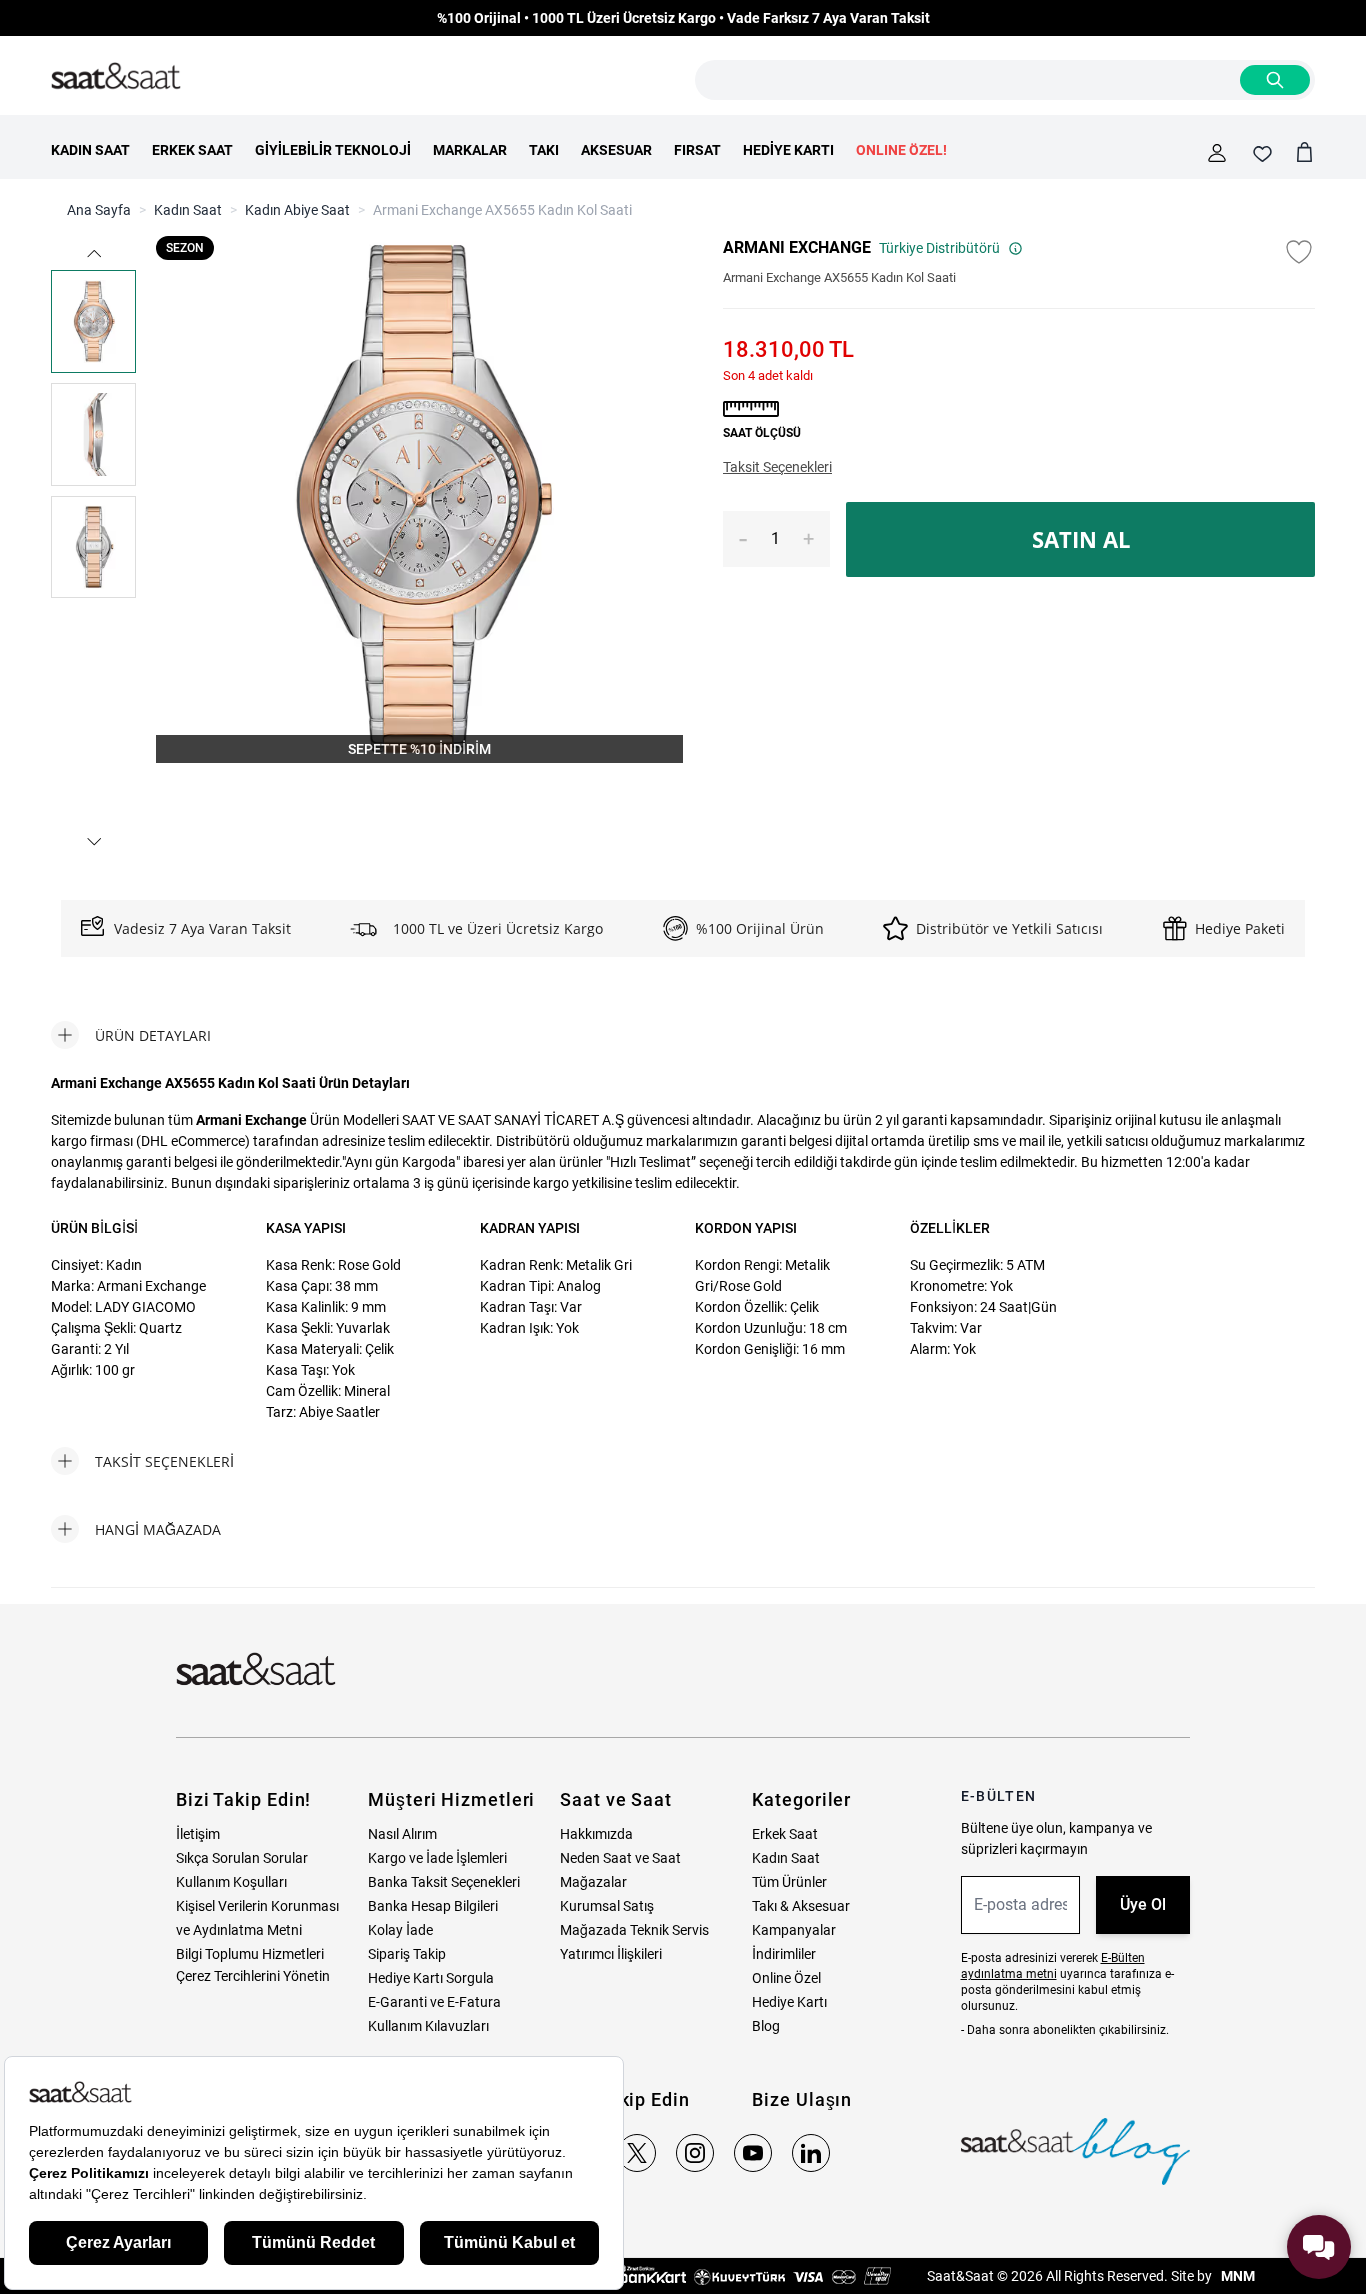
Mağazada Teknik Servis (634, 1930)
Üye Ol (1143, 1904)
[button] (94, 253)
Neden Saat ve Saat (620, 1858)
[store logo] (116, 77)
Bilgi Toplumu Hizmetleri (250, 1954)
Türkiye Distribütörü (939, 248)
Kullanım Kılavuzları (428, 2026)
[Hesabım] (1217, 153)
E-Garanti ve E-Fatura (434, 2002)
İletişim (198, 1834)
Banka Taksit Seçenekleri (444, 1882)
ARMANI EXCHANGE (797, 247)
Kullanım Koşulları (231, 1882)
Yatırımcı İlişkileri (611, 1954)
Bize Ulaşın (802, 2099)
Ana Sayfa (99, 210)
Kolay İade (400, 1930)
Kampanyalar (794, 1930)
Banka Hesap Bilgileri (433, 1906)
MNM (1236, 2276)
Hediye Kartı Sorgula (431, 1978)
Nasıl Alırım (402, 1834)
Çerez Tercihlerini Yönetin (253, 1976)
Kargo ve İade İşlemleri (437, 1858)
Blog (766, 2026)
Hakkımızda (596, 1834)
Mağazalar (593, 1882)
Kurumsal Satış (607, 1906)
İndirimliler (784, 1954)
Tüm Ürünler (789, 1882)
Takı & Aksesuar (801, 1906)
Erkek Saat (785, 1834)
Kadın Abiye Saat (297, 210)
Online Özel (786, 1978)
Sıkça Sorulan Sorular (242, 1858)
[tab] (131, 1035)
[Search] (1275, 80)
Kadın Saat (188, 210)
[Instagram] (695, 2153)
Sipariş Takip (407, 1954)
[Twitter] (637, 2153)
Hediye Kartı (789, 2002)
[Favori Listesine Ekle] (1299, 252)
